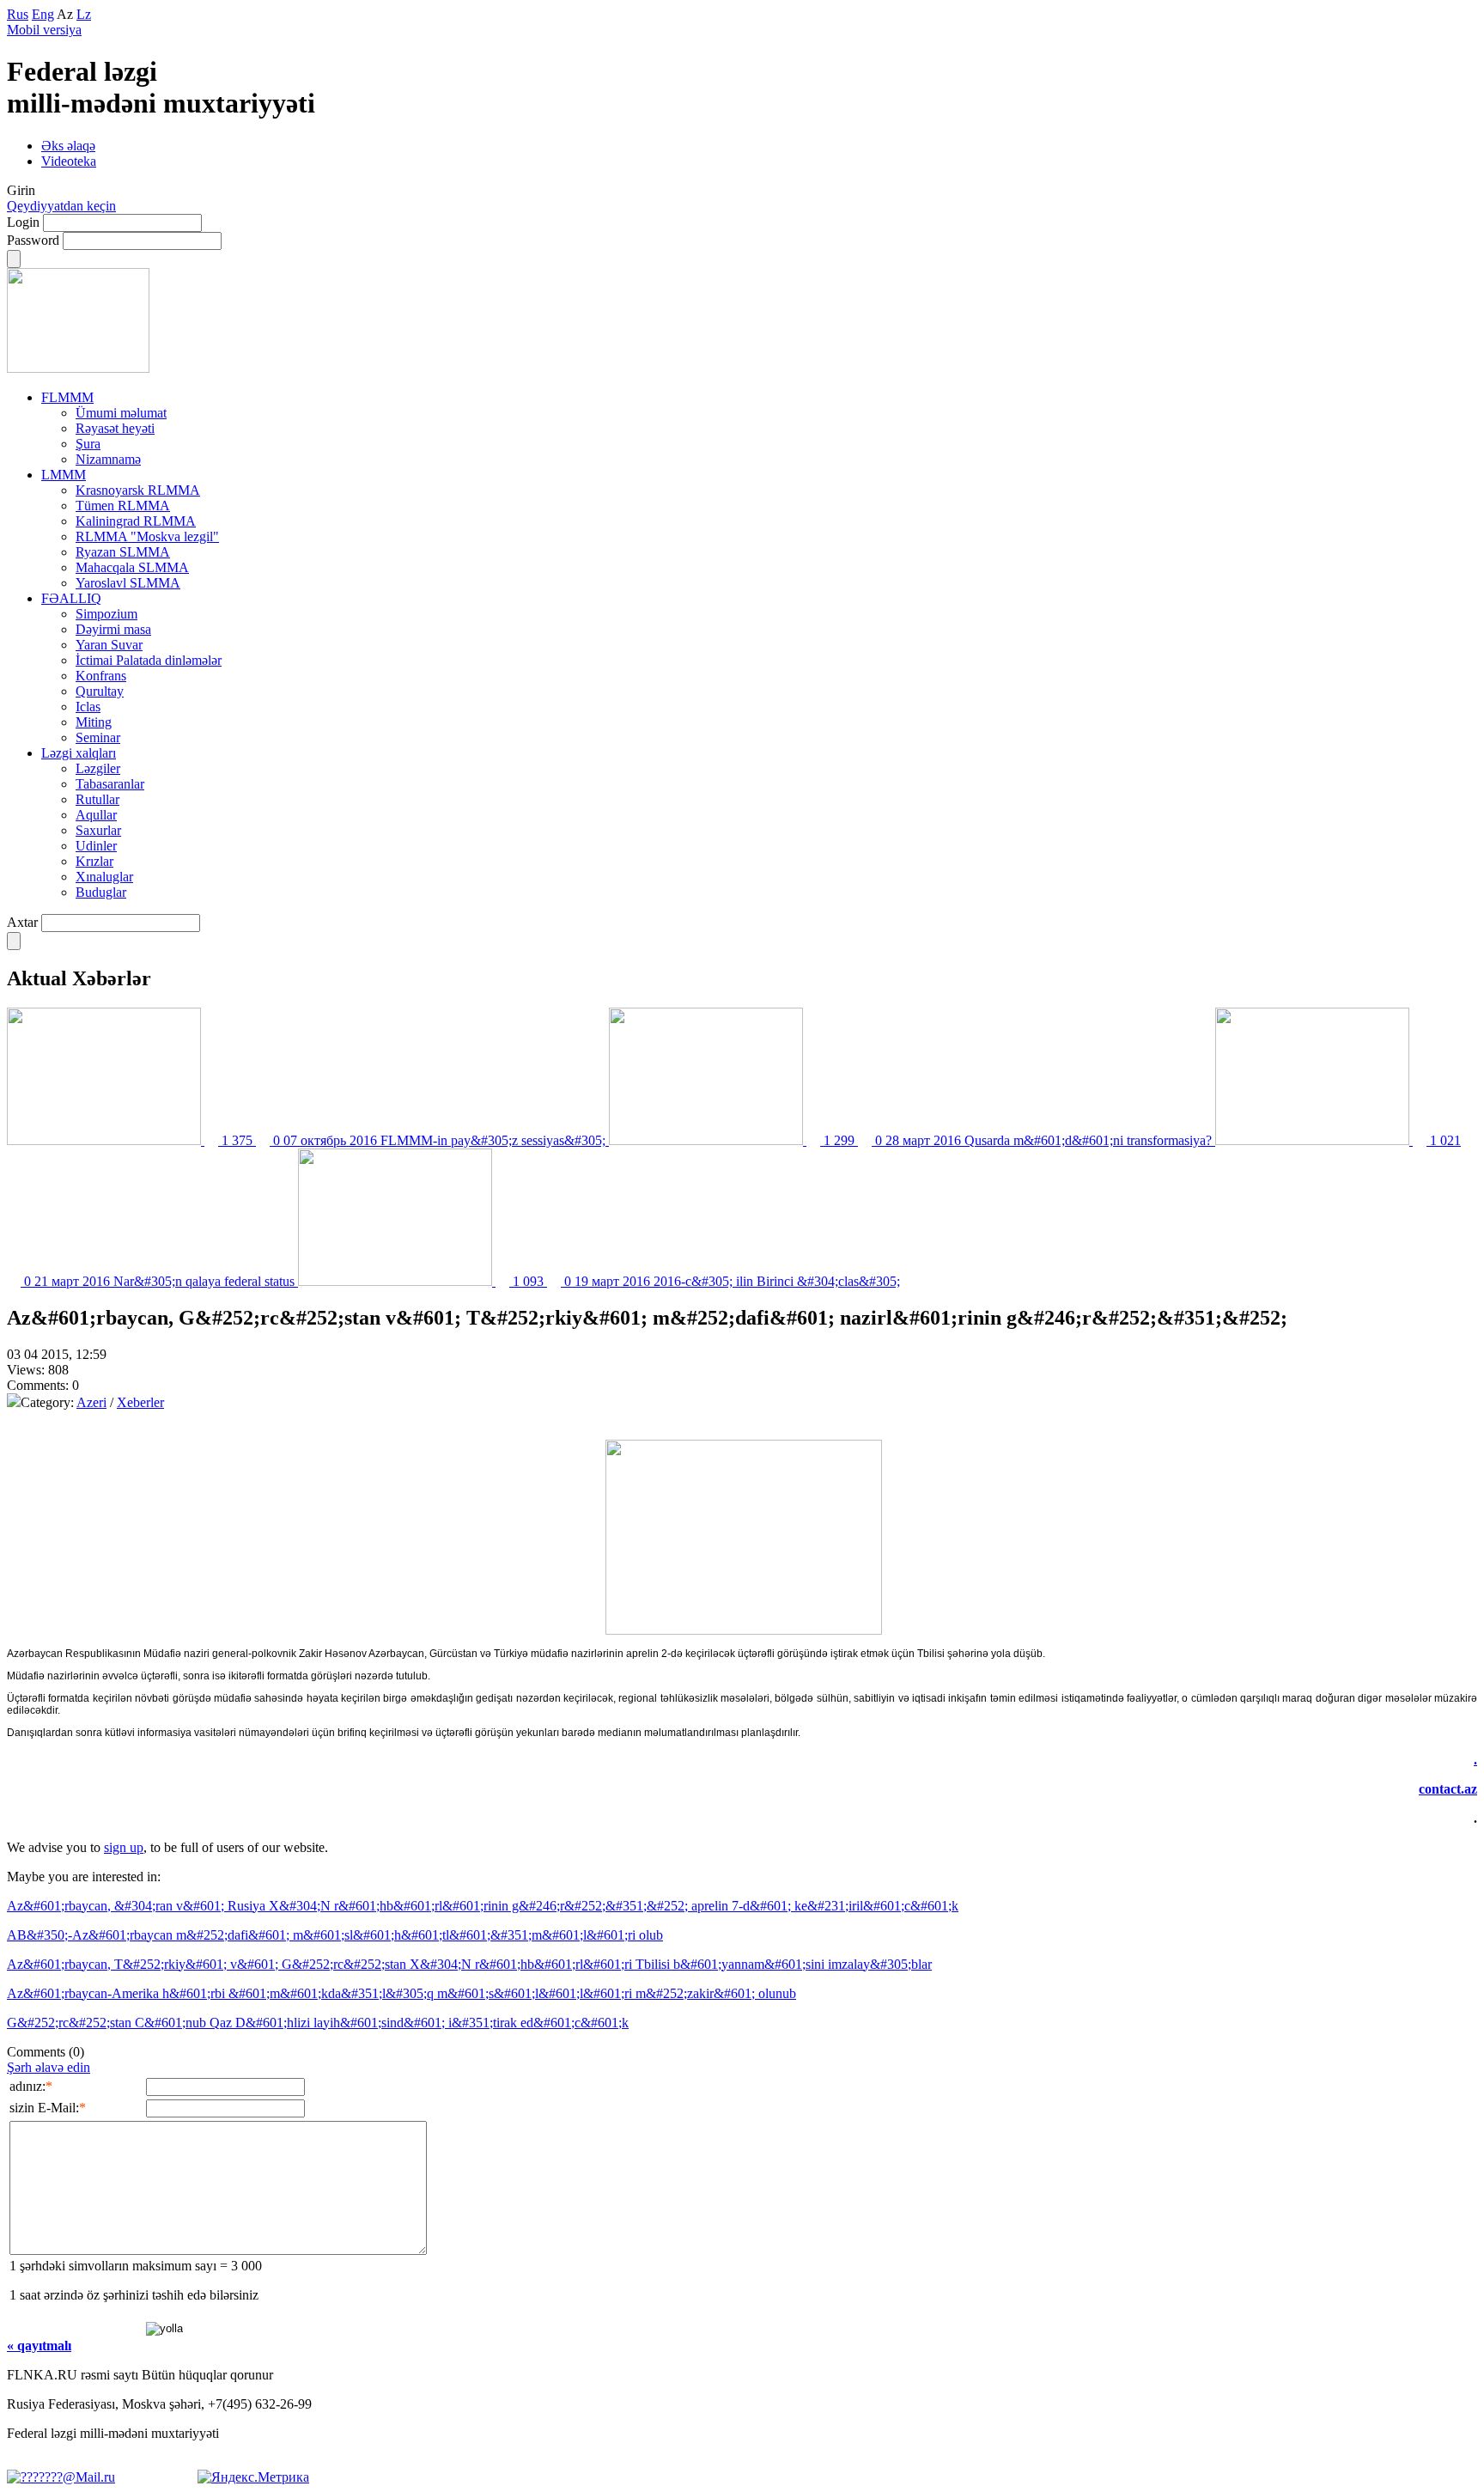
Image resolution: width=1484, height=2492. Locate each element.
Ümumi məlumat (121, 413)
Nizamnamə (108, 459)
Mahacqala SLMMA (132, 567)
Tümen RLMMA (123, 506)
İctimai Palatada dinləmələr (149, 660)
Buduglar (101, 892)
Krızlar (94, 861)
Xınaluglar (104, 877)
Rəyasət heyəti (115, 428)
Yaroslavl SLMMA (128, 583)
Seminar (98, 737)
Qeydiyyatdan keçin (61, 206)
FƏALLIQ (71, 598)
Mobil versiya (44, 30)
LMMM (64, 475)
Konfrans (101, 676)
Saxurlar (98, 830)
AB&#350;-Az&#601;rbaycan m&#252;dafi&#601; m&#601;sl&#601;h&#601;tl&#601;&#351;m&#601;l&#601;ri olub (335, 1935)
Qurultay (100, 691)
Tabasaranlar (110, 784)
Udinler (96, 846)
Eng (43, 14)
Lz (84, 14)
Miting (94, 722)
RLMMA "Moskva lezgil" (147, 536)
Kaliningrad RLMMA (136, 521)
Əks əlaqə (68, 146)
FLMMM (67, 397)
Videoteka (69, 161)
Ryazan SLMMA (123, 552)
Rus (18, 14)
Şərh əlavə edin (49, 2067)
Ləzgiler (98, 768)
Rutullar (97, 799)
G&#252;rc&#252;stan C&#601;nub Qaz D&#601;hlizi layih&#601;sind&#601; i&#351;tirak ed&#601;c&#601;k (318, 2023)
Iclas (88, 707)
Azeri (91, 1402)
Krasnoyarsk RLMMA (138, 490)
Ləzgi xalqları (79, 753)
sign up (124, 1847)
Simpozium (106, 614)
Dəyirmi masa (113, 629)
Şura (88, 444)
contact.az (1448, 1789)
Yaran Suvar (109, 645)
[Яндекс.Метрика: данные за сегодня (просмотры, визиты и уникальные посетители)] (253, 2477)
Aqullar (96, 815)
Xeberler (140, 1402)
